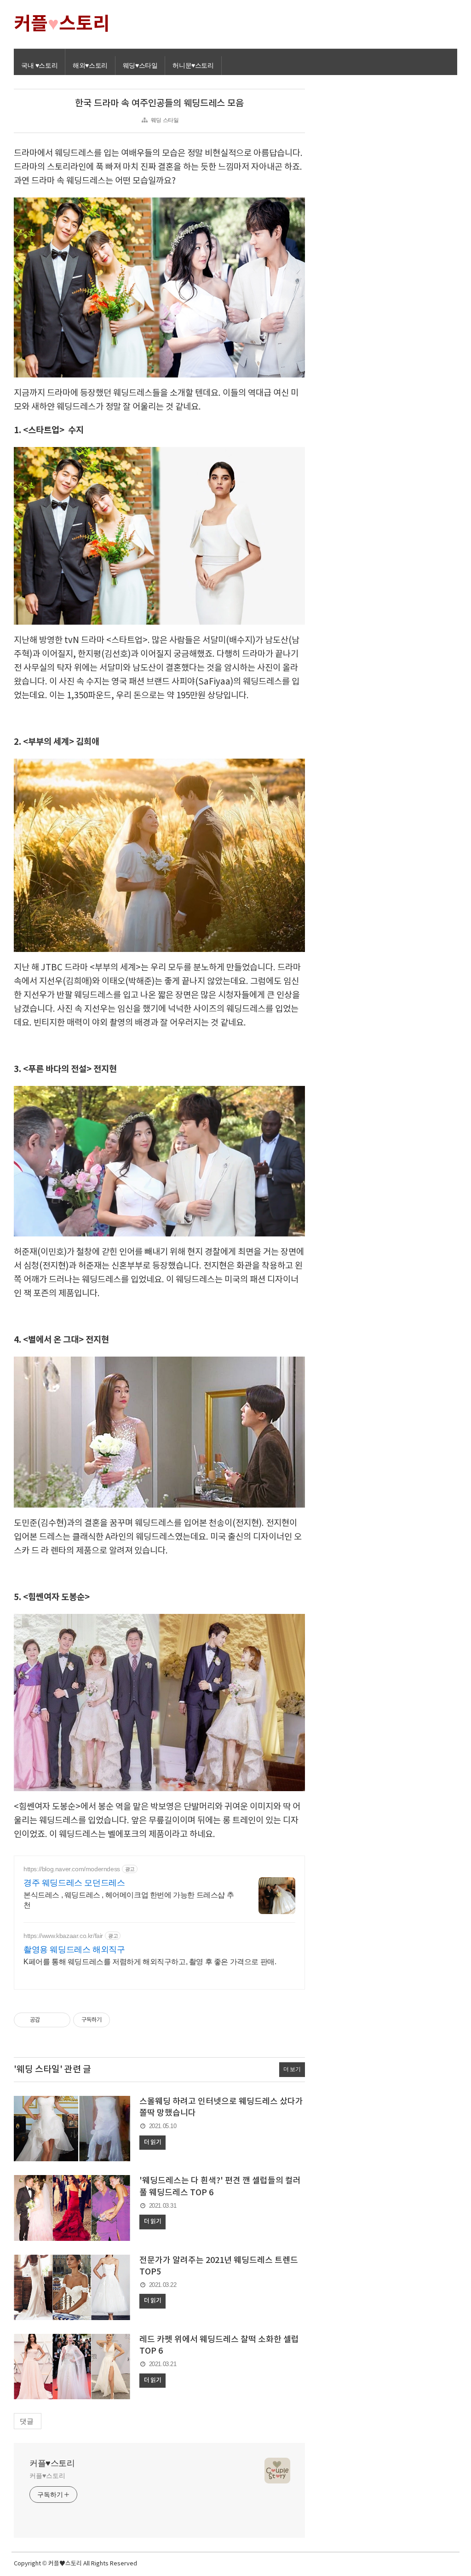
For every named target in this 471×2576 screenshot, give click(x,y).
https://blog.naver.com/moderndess (72, 1869)
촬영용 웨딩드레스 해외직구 (74, 1949)
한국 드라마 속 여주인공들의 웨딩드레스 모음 (159, 104)
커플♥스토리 (52, 2463)
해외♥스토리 (90, 65)
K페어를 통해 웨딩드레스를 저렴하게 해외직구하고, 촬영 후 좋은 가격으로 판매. (150, 1962)
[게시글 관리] (60, 2020)
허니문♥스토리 (193, 65)
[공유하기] (49, 2020)
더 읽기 (152, 2142)
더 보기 (292, 2069)
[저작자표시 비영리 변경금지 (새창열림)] (122, 2020)
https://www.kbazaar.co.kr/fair (63, 1936)
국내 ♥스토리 (39, 65)
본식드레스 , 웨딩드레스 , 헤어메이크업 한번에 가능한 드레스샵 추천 (129, 1900)
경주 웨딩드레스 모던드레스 (74, 1883)
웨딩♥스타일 (140, 65)
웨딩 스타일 (165, 120)
